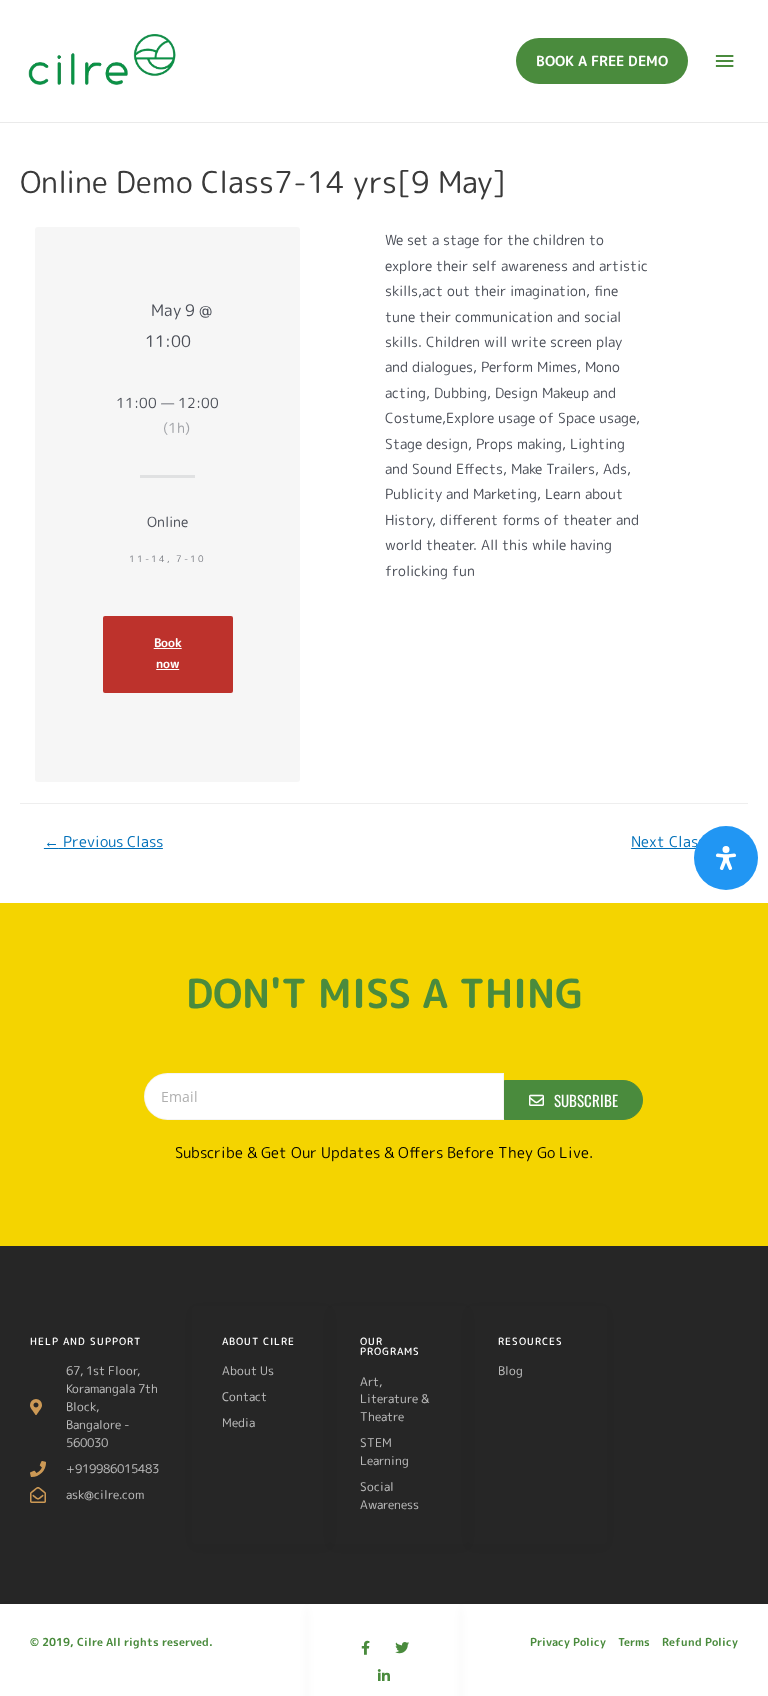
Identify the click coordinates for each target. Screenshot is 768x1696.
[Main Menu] (725, 61)
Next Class (677, 841)
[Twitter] (402, 1648)
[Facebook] (366, 1648)
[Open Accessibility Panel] (726, 858)
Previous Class (103, 841)
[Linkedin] (384, 1676)
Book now (168, 654)
